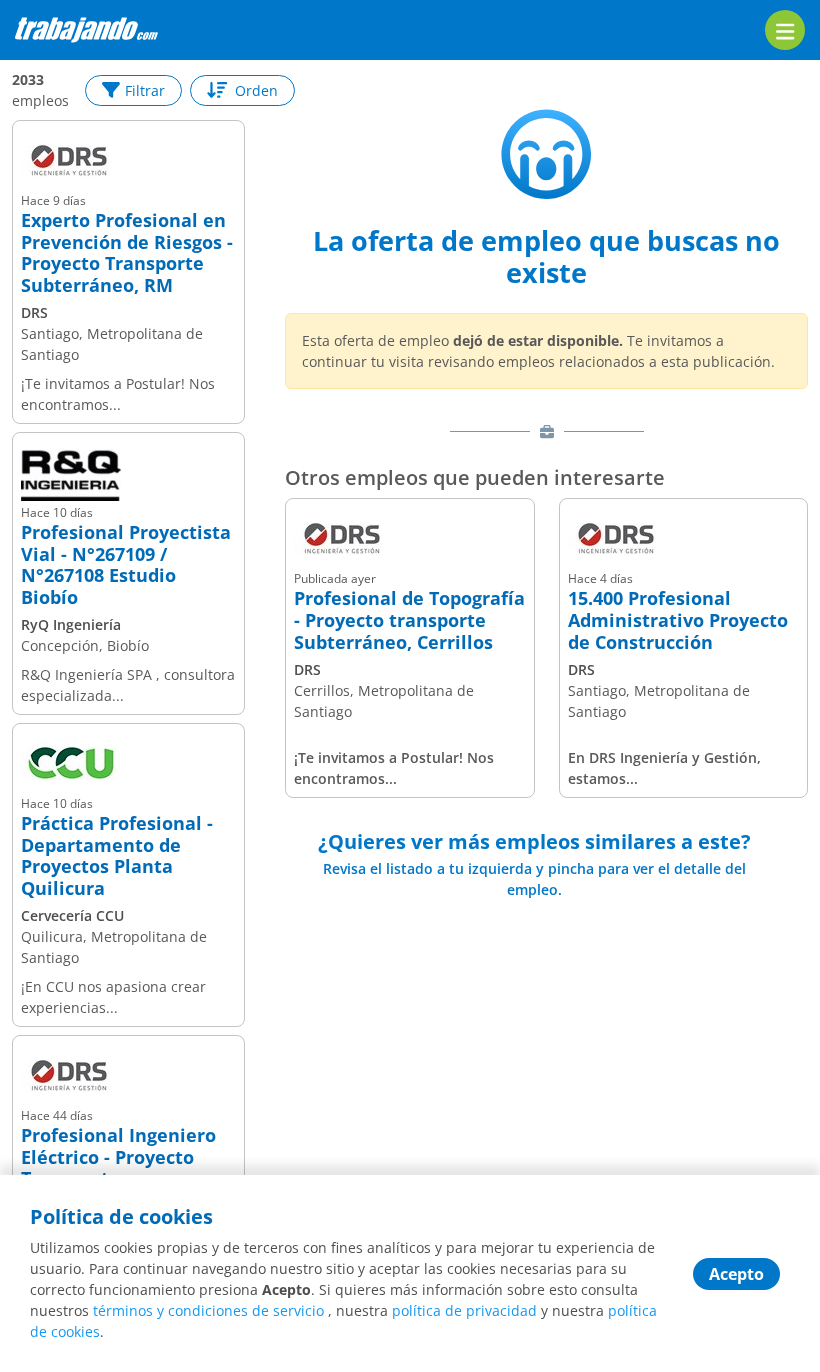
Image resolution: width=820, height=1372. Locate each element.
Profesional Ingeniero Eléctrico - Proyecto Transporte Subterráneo (118, 1168)
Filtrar (145, 90)
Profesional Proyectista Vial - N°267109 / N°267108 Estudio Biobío (126, 565)
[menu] (785, 30)
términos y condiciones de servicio (208, 1310)
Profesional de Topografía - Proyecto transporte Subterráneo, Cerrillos (409, 620)
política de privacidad (464, 1310)
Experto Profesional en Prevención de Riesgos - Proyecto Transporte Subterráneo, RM (127, 253)
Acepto (736, 1274)
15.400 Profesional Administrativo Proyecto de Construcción (678, 620)
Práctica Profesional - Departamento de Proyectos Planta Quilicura (117, 856)
